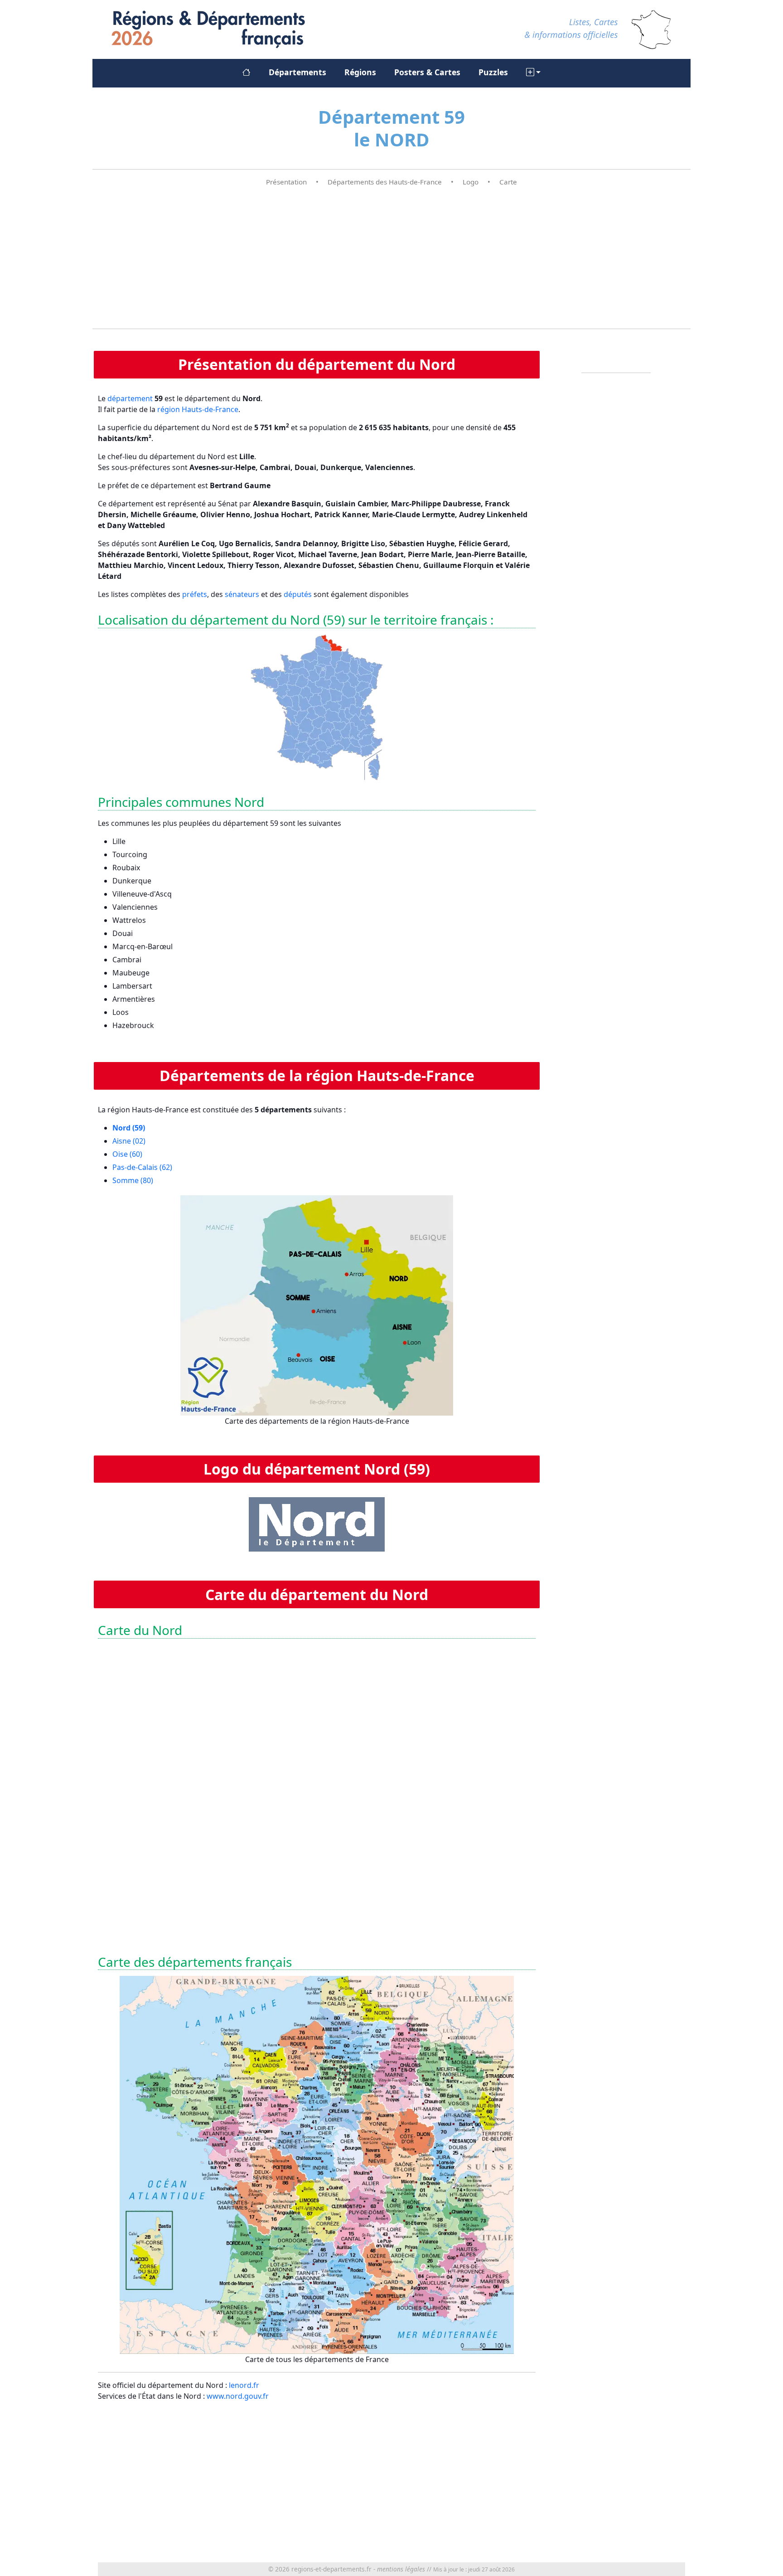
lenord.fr (244, 2385)
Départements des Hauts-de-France (385, 182)
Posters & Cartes (427, 72)
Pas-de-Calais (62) (142, 1167)
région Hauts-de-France (198, 409)
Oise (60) (127, 1154)
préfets (195, 594)
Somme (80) (133, 1180)
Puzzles (493, 72)
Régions (360, 72)
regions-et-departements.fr (331, 2569)
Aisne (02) (129, 1141)
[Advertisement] (391, 258)
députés (298, 594)
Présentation (286, 182)
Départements (297, 72)
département (130, 398)
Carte (508, 182)
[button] (533, 72)
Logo (471, 182)
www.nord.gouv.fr (238, 2396)
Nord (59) (129, 1128)
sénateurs (242, 594)
